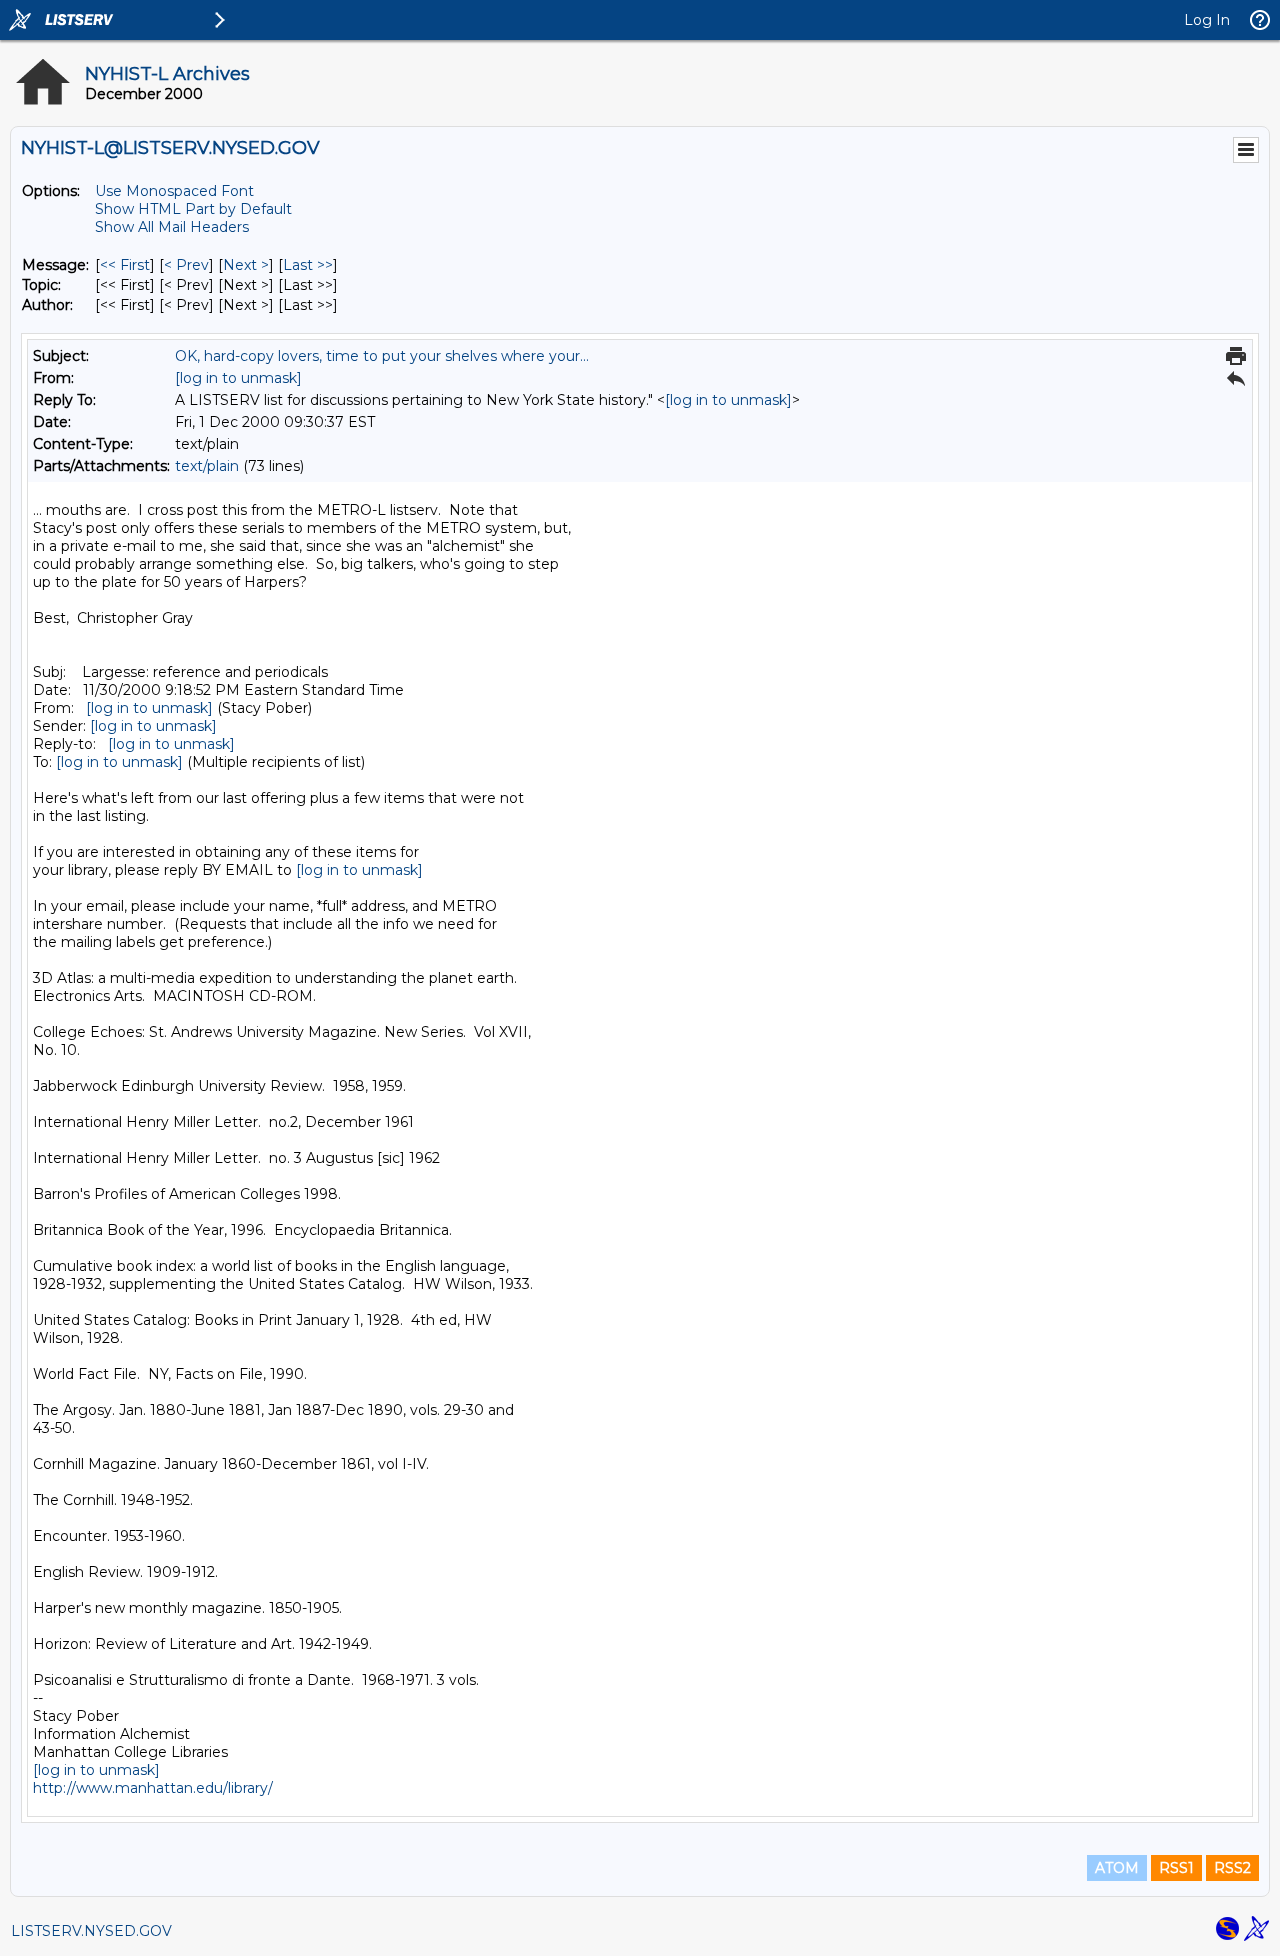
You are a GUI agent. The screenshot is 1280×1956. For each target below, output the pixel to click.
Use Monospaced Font (174, 191)
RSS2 (1232, 1868)
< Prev (186, 265)
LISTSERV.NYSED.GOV (91, 1931)
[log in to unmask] (238, 378)
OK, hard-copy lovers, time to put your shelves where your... (382, 356)
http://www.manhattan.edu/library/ (153, 1788)
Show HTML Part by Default (193, 209)
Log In (1207, 20)
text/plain (207, 466)
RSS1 (1176, 1868)
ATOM (1117, 1868)
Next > (246, 265)
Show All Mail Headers (172, 227)
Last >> (308, 265)
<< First (125, 265)
